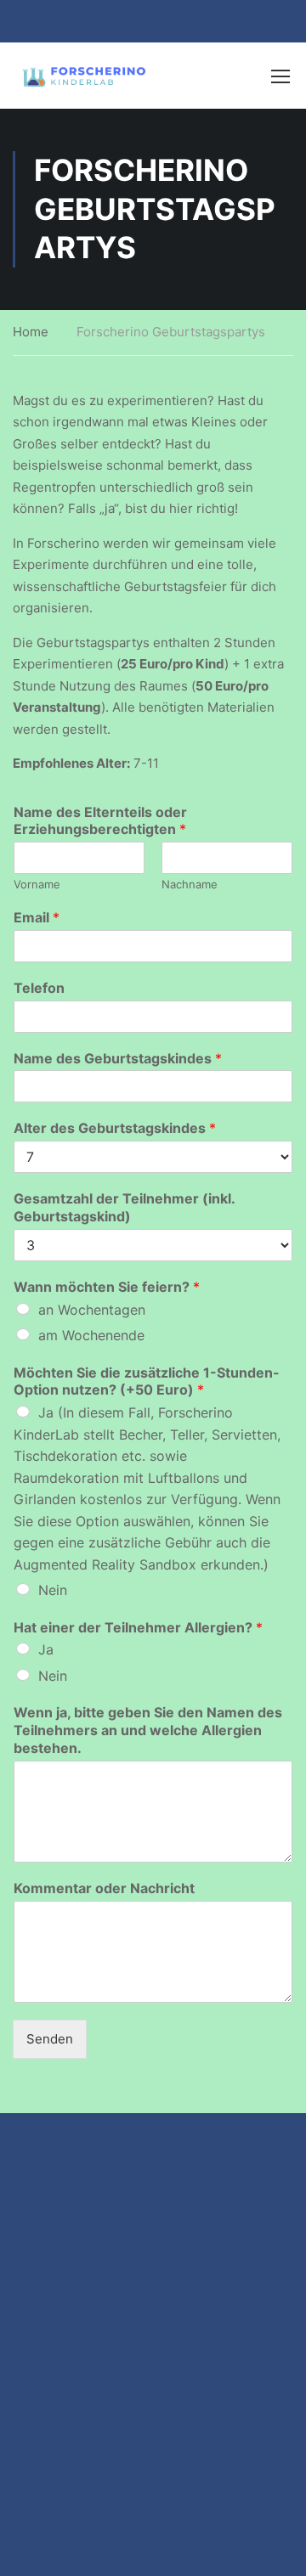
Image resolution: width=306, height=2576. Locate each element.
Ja (46, 1649)
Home (31, 332)
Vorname (37, 884)
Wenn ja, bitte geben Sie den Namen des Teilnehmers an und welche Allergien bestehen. (148, 1730)
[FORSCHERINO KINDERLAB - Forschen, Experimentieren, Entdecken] (85, 76)
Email (37, 917)
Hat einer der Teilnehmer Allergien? (138, 1627)
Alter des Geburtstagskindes (115, 1128)
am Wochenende (91, 1335)
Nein (53, 1590)
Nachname (190, 884)
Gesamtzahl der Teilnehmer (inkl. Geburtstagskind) (124, 1207)
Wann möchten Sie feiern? (107, 1287)
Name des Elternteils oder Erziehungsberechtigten (100, 821)
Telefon (39, 988)
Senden (50, 2039)
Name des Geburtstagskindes (118, 1058)
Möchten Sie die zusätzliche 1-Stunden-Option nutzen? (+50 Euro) (147, 1381)
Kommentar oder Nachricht (104, 1888)
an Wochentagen (92, 1310)
